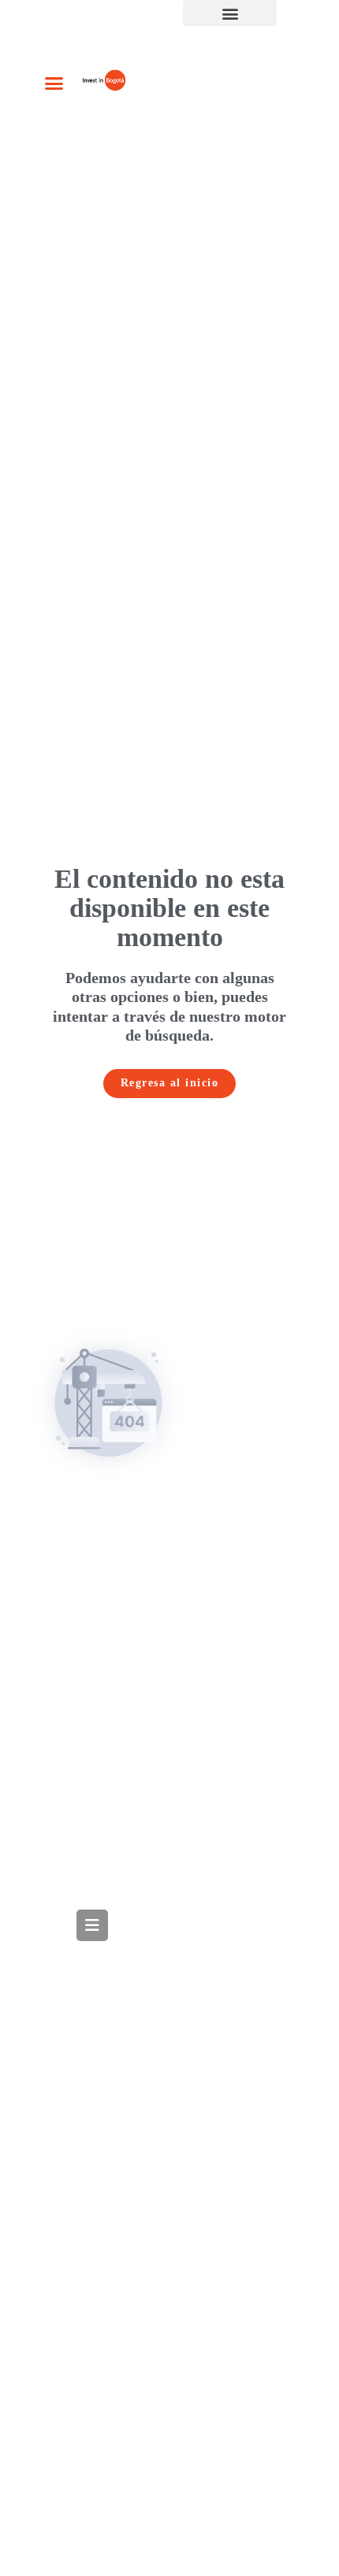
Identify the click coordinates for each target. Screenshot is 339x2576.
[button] (230, 13)
